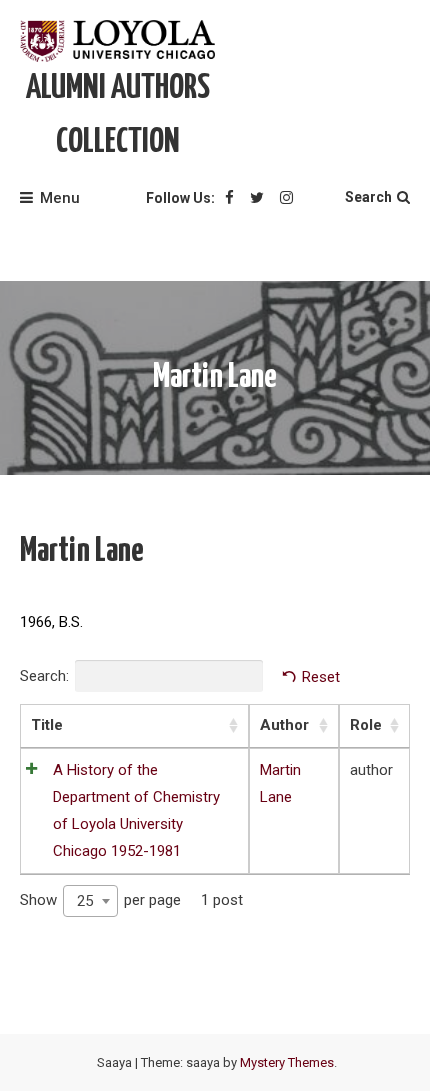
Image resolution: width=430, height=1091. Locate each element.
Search (368, 197)
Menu (60, 198)
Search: (44, 676)
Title (47, 725)
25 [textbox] (85, 901)
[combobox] (90, 901)
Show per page (100, 900)
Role (366, 725)
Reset (321, 677)
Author (284, 725)
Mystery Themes (287, 1062)
